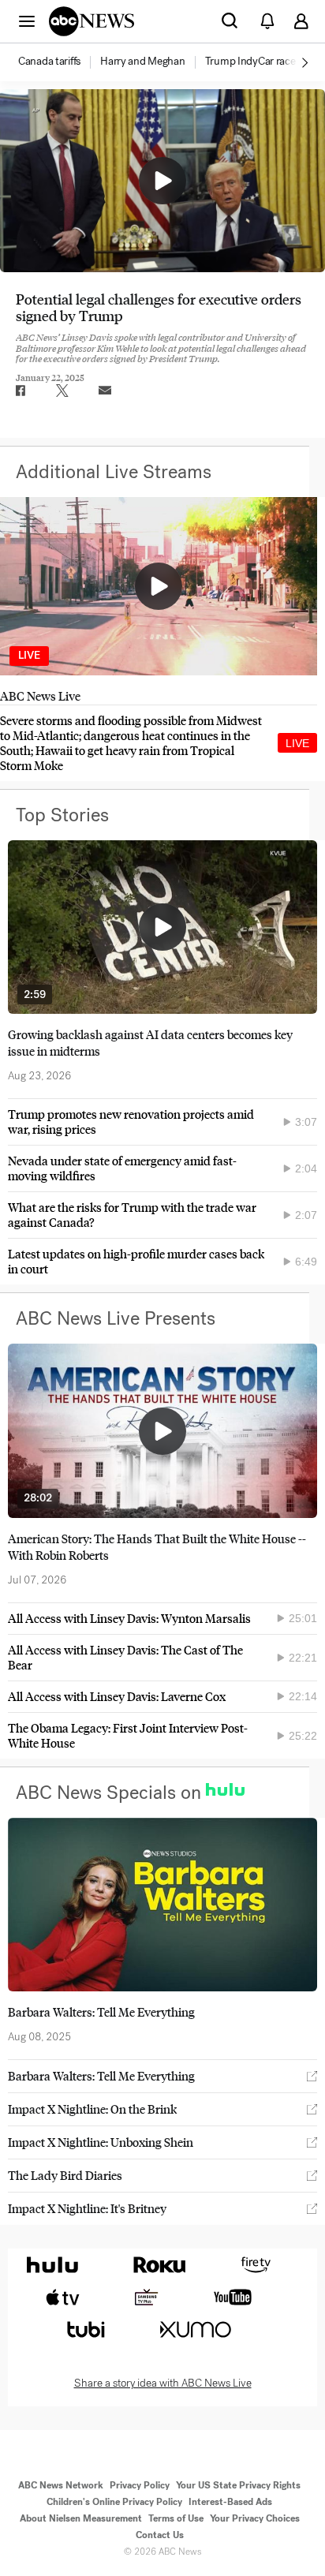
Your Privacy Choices (255, 2518)
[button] (27, 21)
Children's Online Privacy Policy (114, 2502)
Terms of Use (176, 2518)
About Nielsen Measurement (81, 2518)
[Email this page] (105, 391)
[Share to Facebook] (20, 391)
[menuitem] (49, 62)
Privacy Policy (140, 2485)
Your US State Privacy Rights (238, 2485)
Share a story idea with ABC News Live (163, 2383)
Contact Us (160, 2535)
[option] (58, 62)
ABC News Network (61, 2485)
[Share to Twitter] (62, 391)
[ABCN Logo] (92, 21)
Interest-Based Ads (230, 2502)
